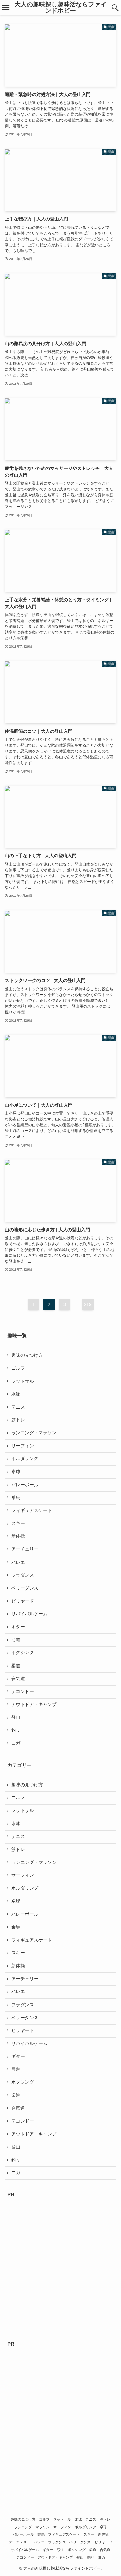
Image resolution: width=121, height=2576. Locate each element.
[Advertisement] (60, 2269)
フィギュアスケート (32, 1511)
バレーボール (25, 1485)
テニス (18, 1407)
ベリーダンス (25, 1588)
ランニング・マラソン (34, 1433)
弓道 (16, 1640)
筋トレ (18, 1420)
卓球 (16, 1472)
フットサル (23, 1381)
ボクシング (23, 1653)
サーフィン (23, 1446)
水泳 (16, 1394)
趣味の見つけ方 (27, 1355)
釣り (16, 1730)
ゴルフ (18, 1368)
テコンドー (23, 1692)
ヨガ (16, 1743)
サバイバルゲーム (29, 1614)
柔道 (16, 1666)
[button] (115, 8)
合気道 (18, 1679)
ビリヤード (23, 1601)
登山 (16, 1717)
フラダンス (23, 1575)
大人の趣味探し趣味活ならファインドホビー (60, 8)
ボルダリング (25, 1459)
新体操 (18, 1536)
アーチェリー (25, 1549)
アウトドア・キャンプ (34, 1704)
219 (88, 1304)
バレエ (18, 1562)
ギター (18, 1627)
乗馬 (16, 1498)
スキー (18, 1523)
